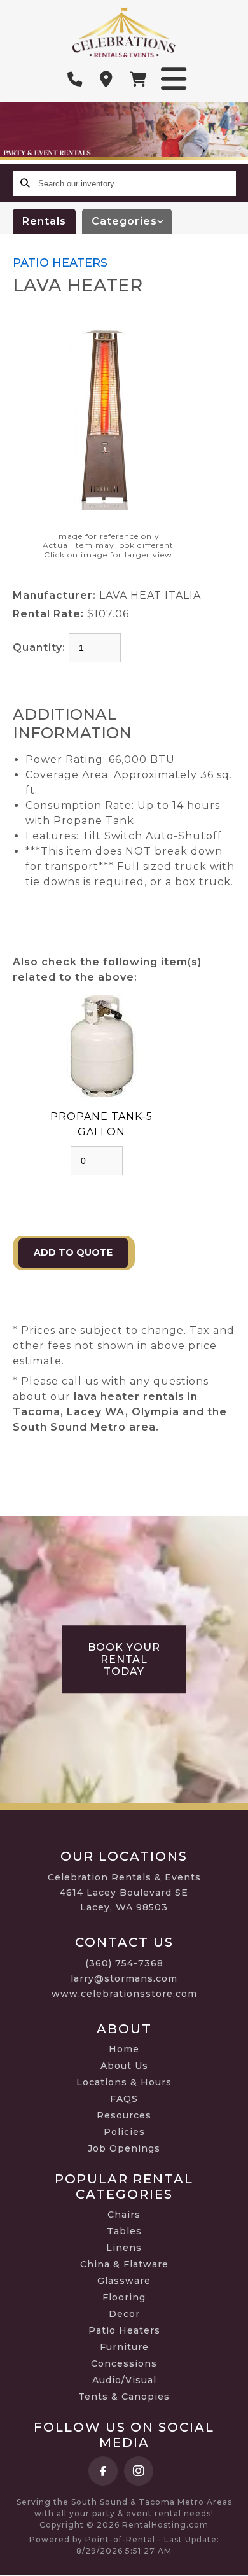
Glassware (124, 2281)
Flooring (124, 2297)
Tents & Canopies (124, 2397)
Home (124, 2049)
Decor (124, 2314)
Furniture (124, 2347)
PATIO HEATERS (60, 263)
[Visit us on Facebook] (103, 2471)
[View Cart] (139, 80)
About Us (124, 2066)
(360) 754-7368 (124, 1963)
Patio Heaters (124, 2330)
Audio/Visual (124, 2380)
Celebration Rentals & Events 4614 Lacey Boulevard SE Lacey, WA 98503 (124, 1893)
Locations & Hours (124, 2082)
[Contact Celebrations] (107, 80)
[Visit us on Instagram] (139, 2471)
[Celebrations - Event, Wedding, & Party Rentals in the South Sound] (124, 32)
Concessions (124, 2363)
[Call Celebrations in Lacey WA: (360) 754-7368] (75, 80)
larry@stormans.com (124, 1978)
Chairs (124, 2215)
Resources (124, 2115)
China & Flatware (124, 2264)
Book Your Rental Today (124, 1659)
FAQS (124, 2099)
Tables (124, 2231)
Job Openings (124, 2148)
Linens (124, 2248)
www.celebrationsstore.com (124, 1994)
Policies (124, 2132)
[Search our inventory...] (25, 183)
